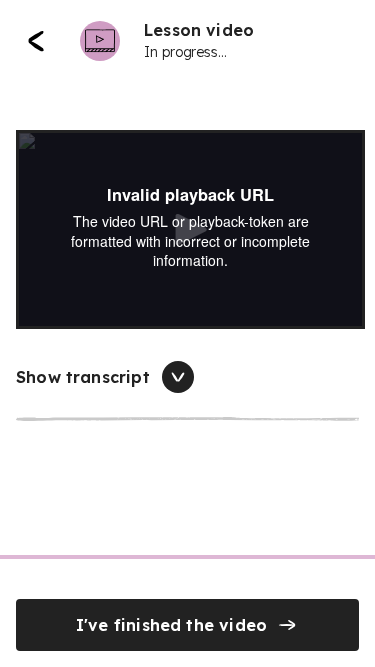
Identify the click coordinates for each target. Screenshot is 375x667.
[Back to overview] (36, 41)
